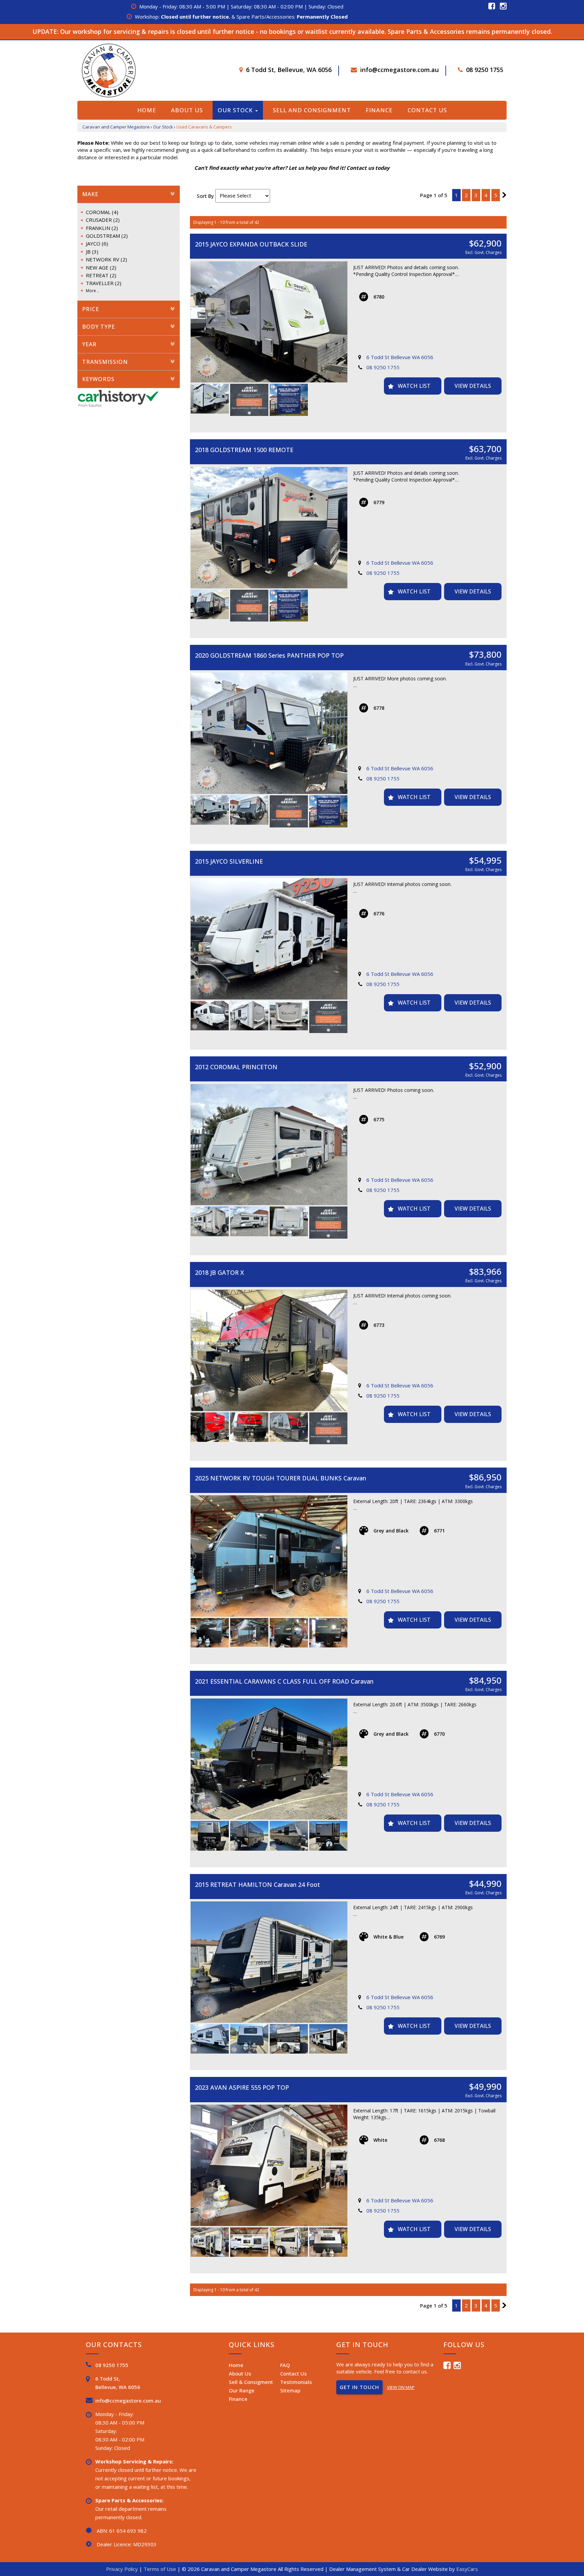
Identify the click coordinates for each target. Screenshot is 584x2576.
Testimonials (296, 2382)
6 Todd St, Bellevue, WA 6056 (289, 70)
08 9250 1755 (485, 70)
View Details (473, 386)
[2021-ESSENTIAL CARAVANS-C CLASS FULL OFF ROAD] (269, 1759)
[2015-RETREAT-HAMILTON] (269, 1962)
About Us (187, 110)
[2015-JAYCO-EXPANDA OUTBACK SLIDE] (269, 322)
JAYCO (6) (97, 243)
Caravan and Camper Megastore (116, 127)
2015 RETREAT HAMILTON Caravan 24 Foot (258, 1884)
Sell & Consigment (251, 2382)
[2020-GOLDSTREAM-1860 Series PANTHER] (269, 733)
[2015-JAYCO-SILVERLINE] (269, 939)
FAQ (285, 2365)
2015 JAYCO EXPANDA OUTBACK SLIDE (251, 244)
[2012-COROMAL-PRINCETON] (269, 1145)
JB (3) (92, 252)
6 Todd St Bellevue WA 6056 (400, 357)
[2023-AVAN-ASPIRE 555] (269, 2165)
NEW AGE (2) (101, 267)
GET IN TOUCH (359, 2387)
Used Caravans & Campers (204, 127)
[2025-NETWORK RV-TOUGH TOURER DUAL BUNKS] (269, 1556)
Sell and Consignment (312, 110)
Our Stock (236, 110)
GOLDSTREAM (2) (107, 236)
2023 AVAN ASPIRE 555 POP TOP (242, 2087)
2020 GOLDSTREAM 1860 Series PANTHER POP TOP (269, 655)
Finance (379, 110)
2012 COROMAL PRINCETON (236, 1067)
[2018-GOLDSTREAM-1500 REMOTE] (269, 528)
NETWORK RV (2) (106, 259)
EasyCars (467, 2569)
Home (147, 110)
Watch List (414, 386)
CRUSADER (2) (103, 220)
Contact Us (427, 110)
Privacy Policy (123, 2569)
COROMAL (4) (102, 212)
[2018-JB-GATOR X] (269, 1350)
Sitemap (290, 2390)
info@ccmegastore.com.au (399, 70)
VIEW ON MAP (401, 2387)
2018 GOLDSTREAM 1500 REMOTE (244, 450)
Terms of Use (161, 2569)
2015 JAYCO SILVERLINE (229, 861)
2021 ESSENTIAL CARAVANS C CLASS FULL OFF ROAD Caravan (284, 1681)
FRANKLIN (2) (102, 228)
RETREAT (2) (101, 275)
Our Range (242, 2390)
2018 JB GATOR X (220, 1272)
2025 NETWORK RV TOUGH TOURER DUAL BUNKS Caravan (281, 1478)
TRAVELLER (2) (104, 283)
